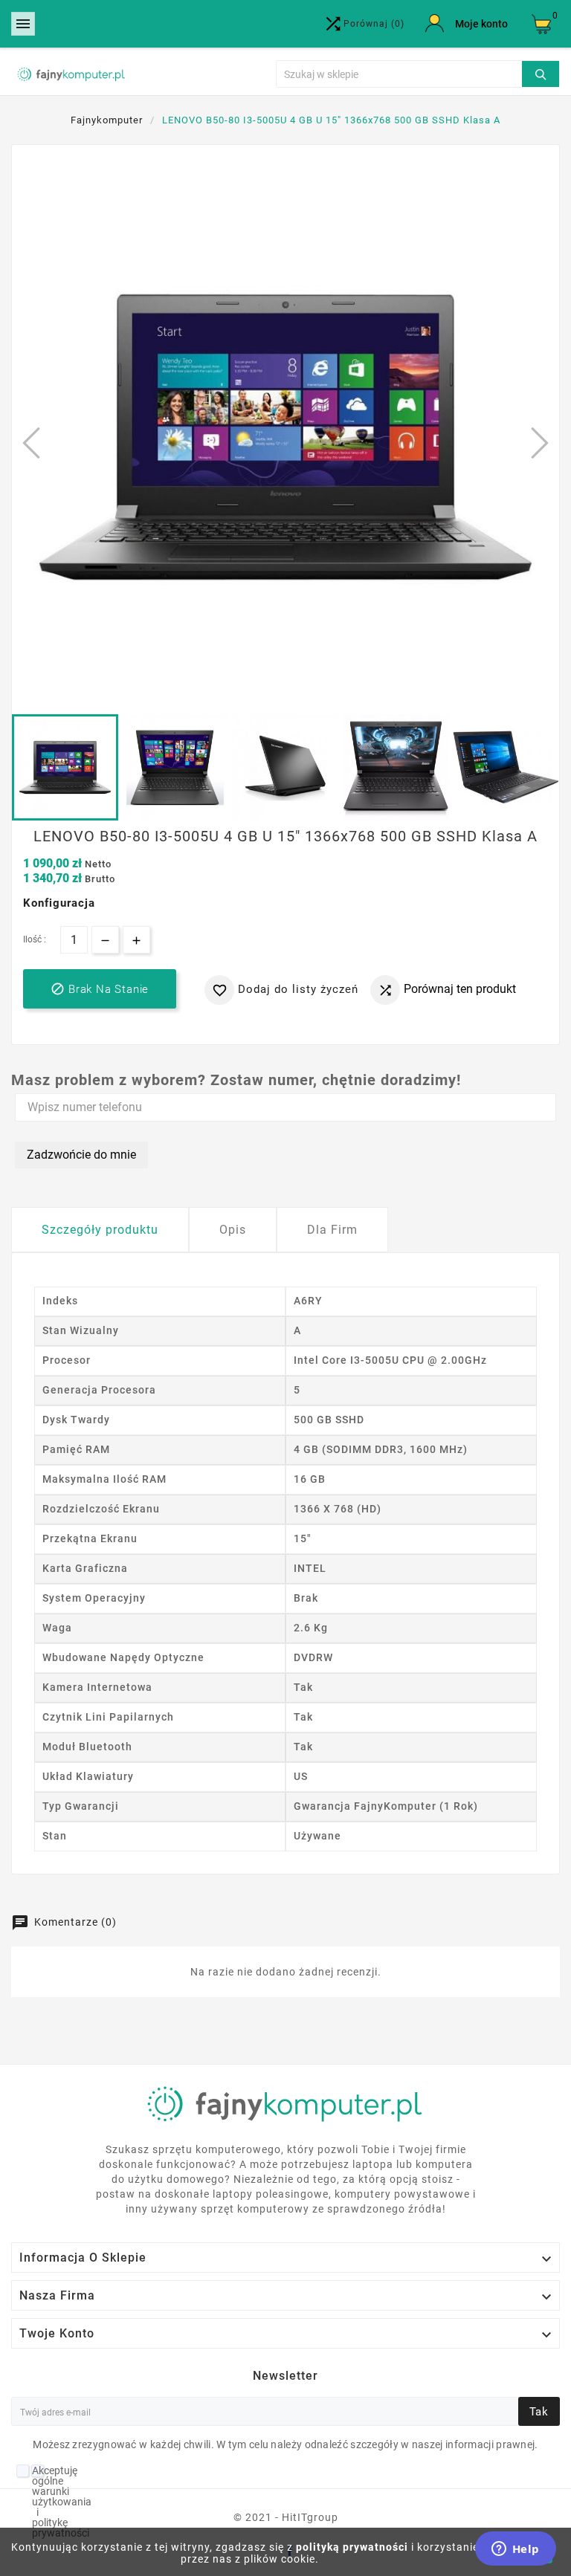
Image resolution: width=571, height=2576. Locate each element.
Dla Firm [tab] (332, 1230)
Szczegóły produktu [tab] (100, 1230)
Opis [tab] (233, 1230)
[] (541, 72)
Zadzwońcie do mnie (81, 1155)
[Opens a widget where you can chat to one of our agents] (515, 2550)
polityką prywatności (352, 2547)
